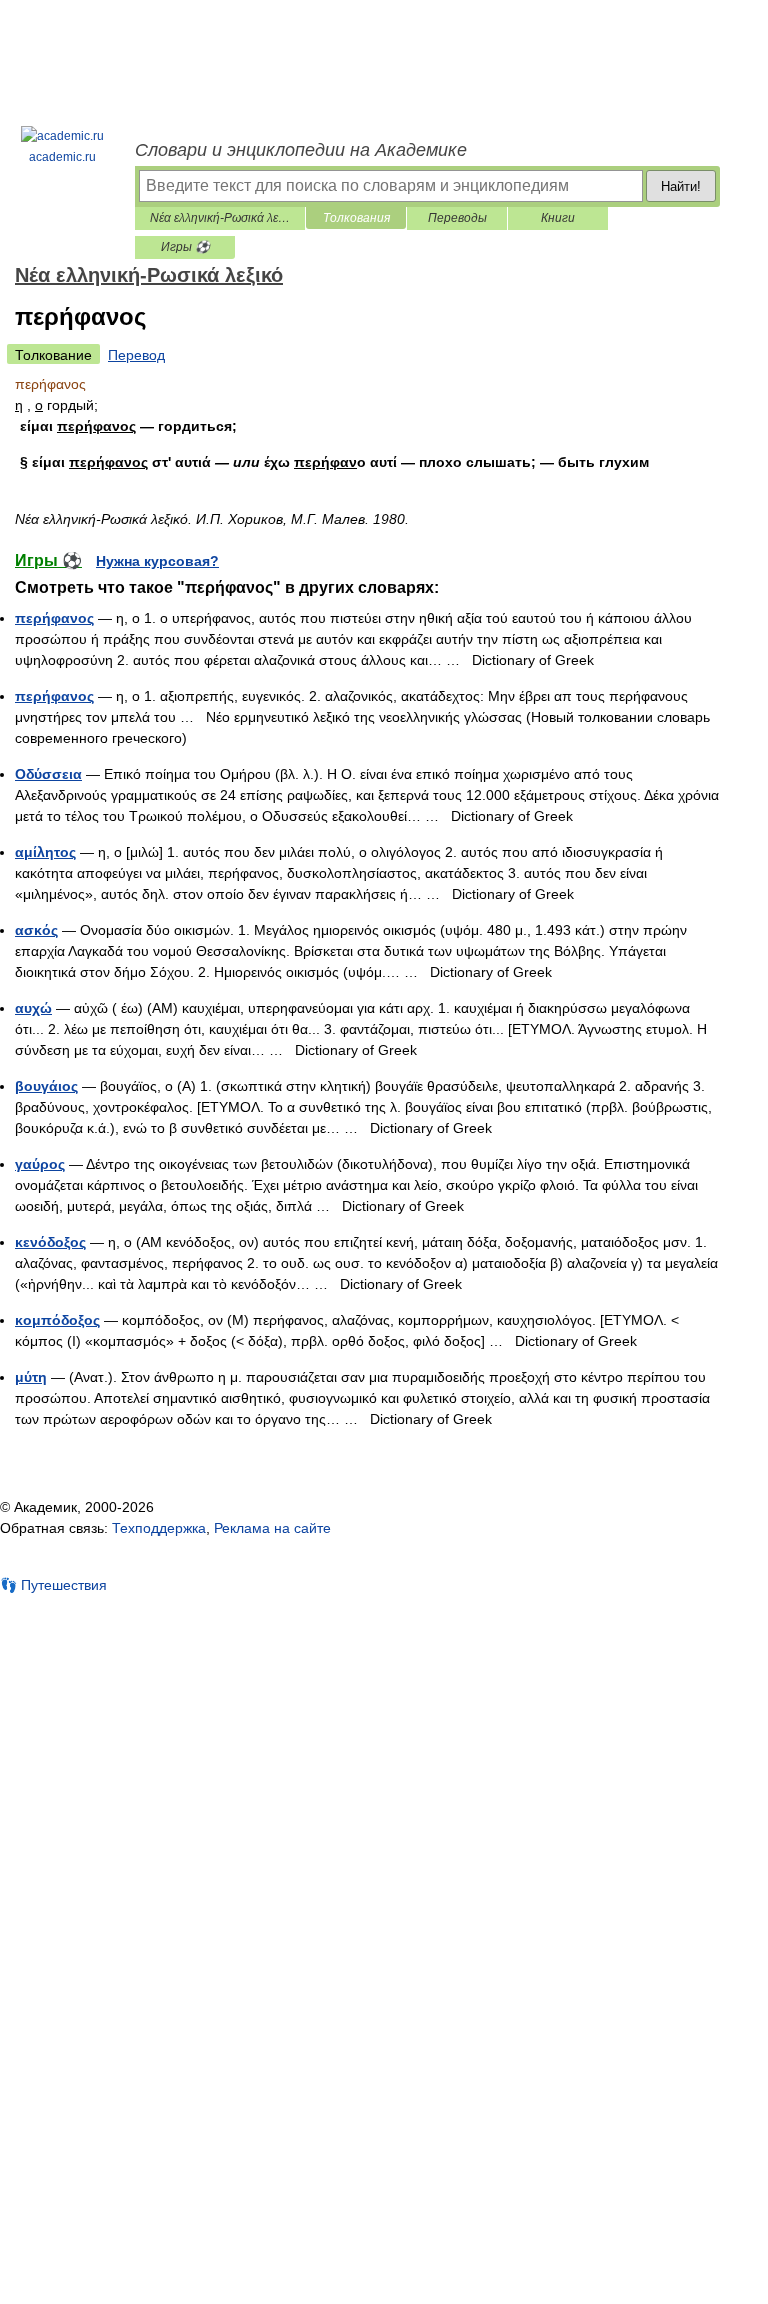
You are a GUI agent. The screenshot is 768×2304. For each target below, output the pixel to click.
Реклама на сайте (272, 1528)
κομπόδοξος (57, 1320)
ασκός (36, 930)
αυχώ (33, 1008)
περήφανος (54, 618)
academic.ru (62, 157)
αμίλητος (45, 852)
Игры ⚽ (185, 247)
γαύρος (40, 1164)
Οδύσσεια (48, 774)
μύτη (31, 1377)
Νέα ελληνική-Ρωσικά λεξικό (220, 218)
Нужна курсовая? (157, 561)
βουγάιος (46, 1086)
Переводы (457, 218)
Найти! (681, 186)
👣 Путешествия (53, 1585)
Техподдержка (159, 1528)
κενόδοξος (50, 1242)
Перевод (136, 355)
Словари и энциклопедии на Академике (301, 150)
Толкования (356, 218)
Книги (558, 218)
